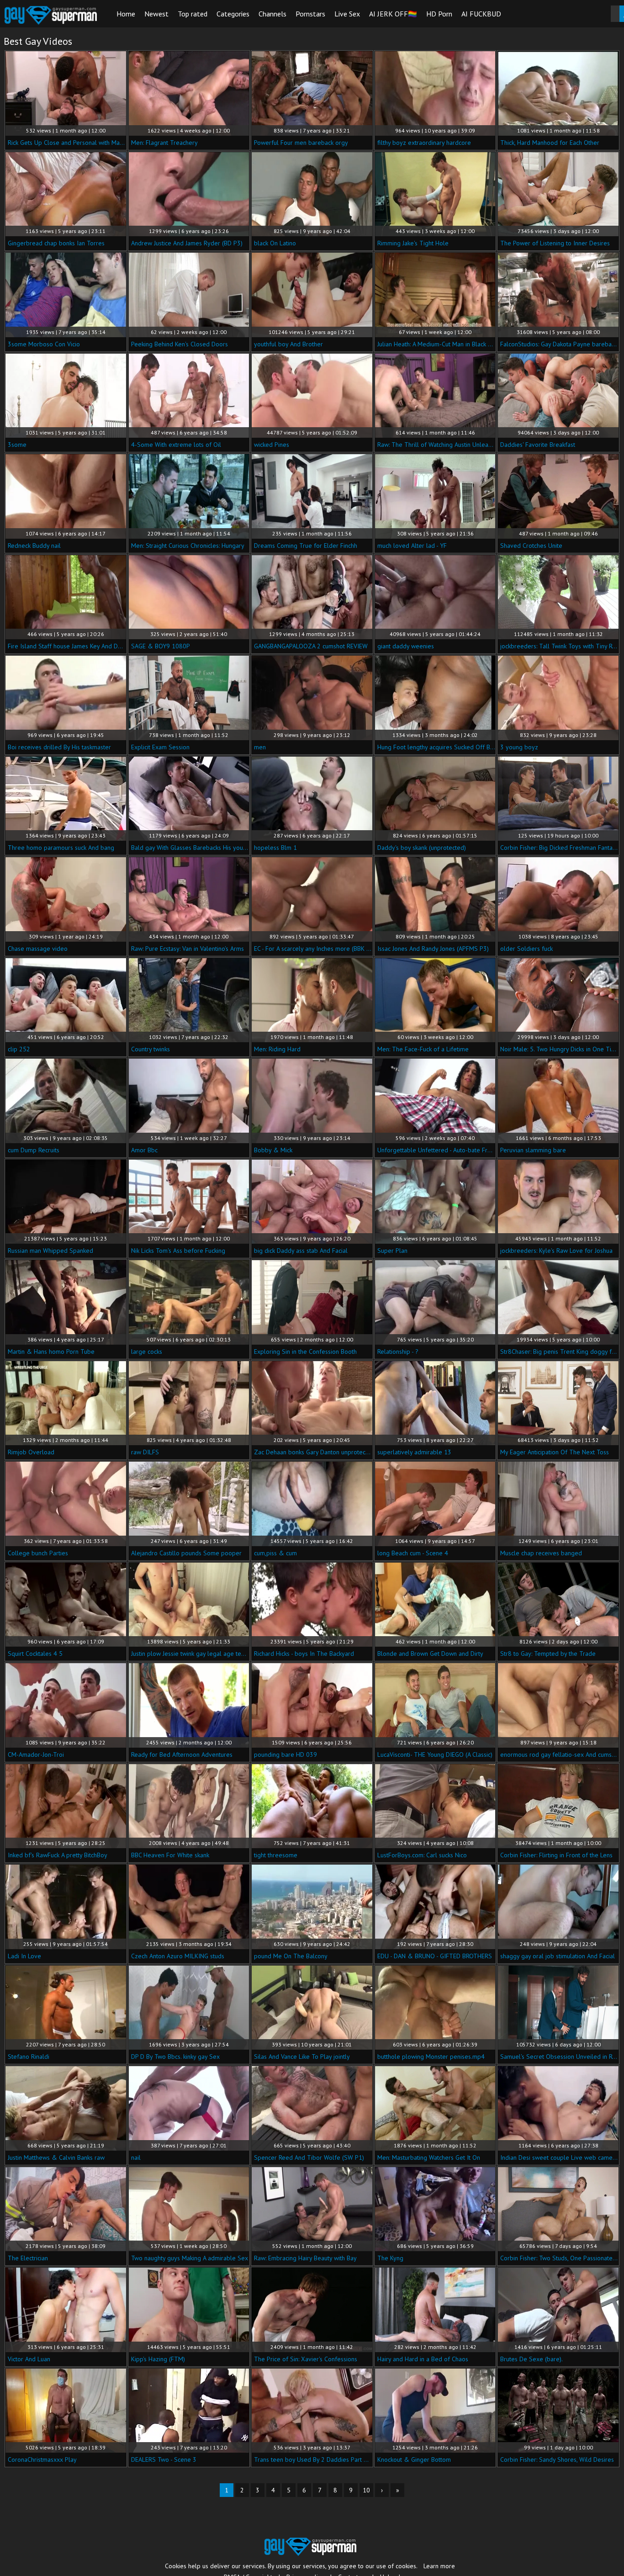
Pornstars (310, 14)
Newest (156, 14)
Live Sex (347, 14)
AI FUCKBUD (481, 14)
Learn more (439, 2566)
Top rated (193, 14)
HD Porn (439, 14)
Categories (233, 14)
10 (366, 2490)
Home (126, 14)
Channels (272, 14)
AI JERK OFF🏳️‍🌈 (393, 14)
